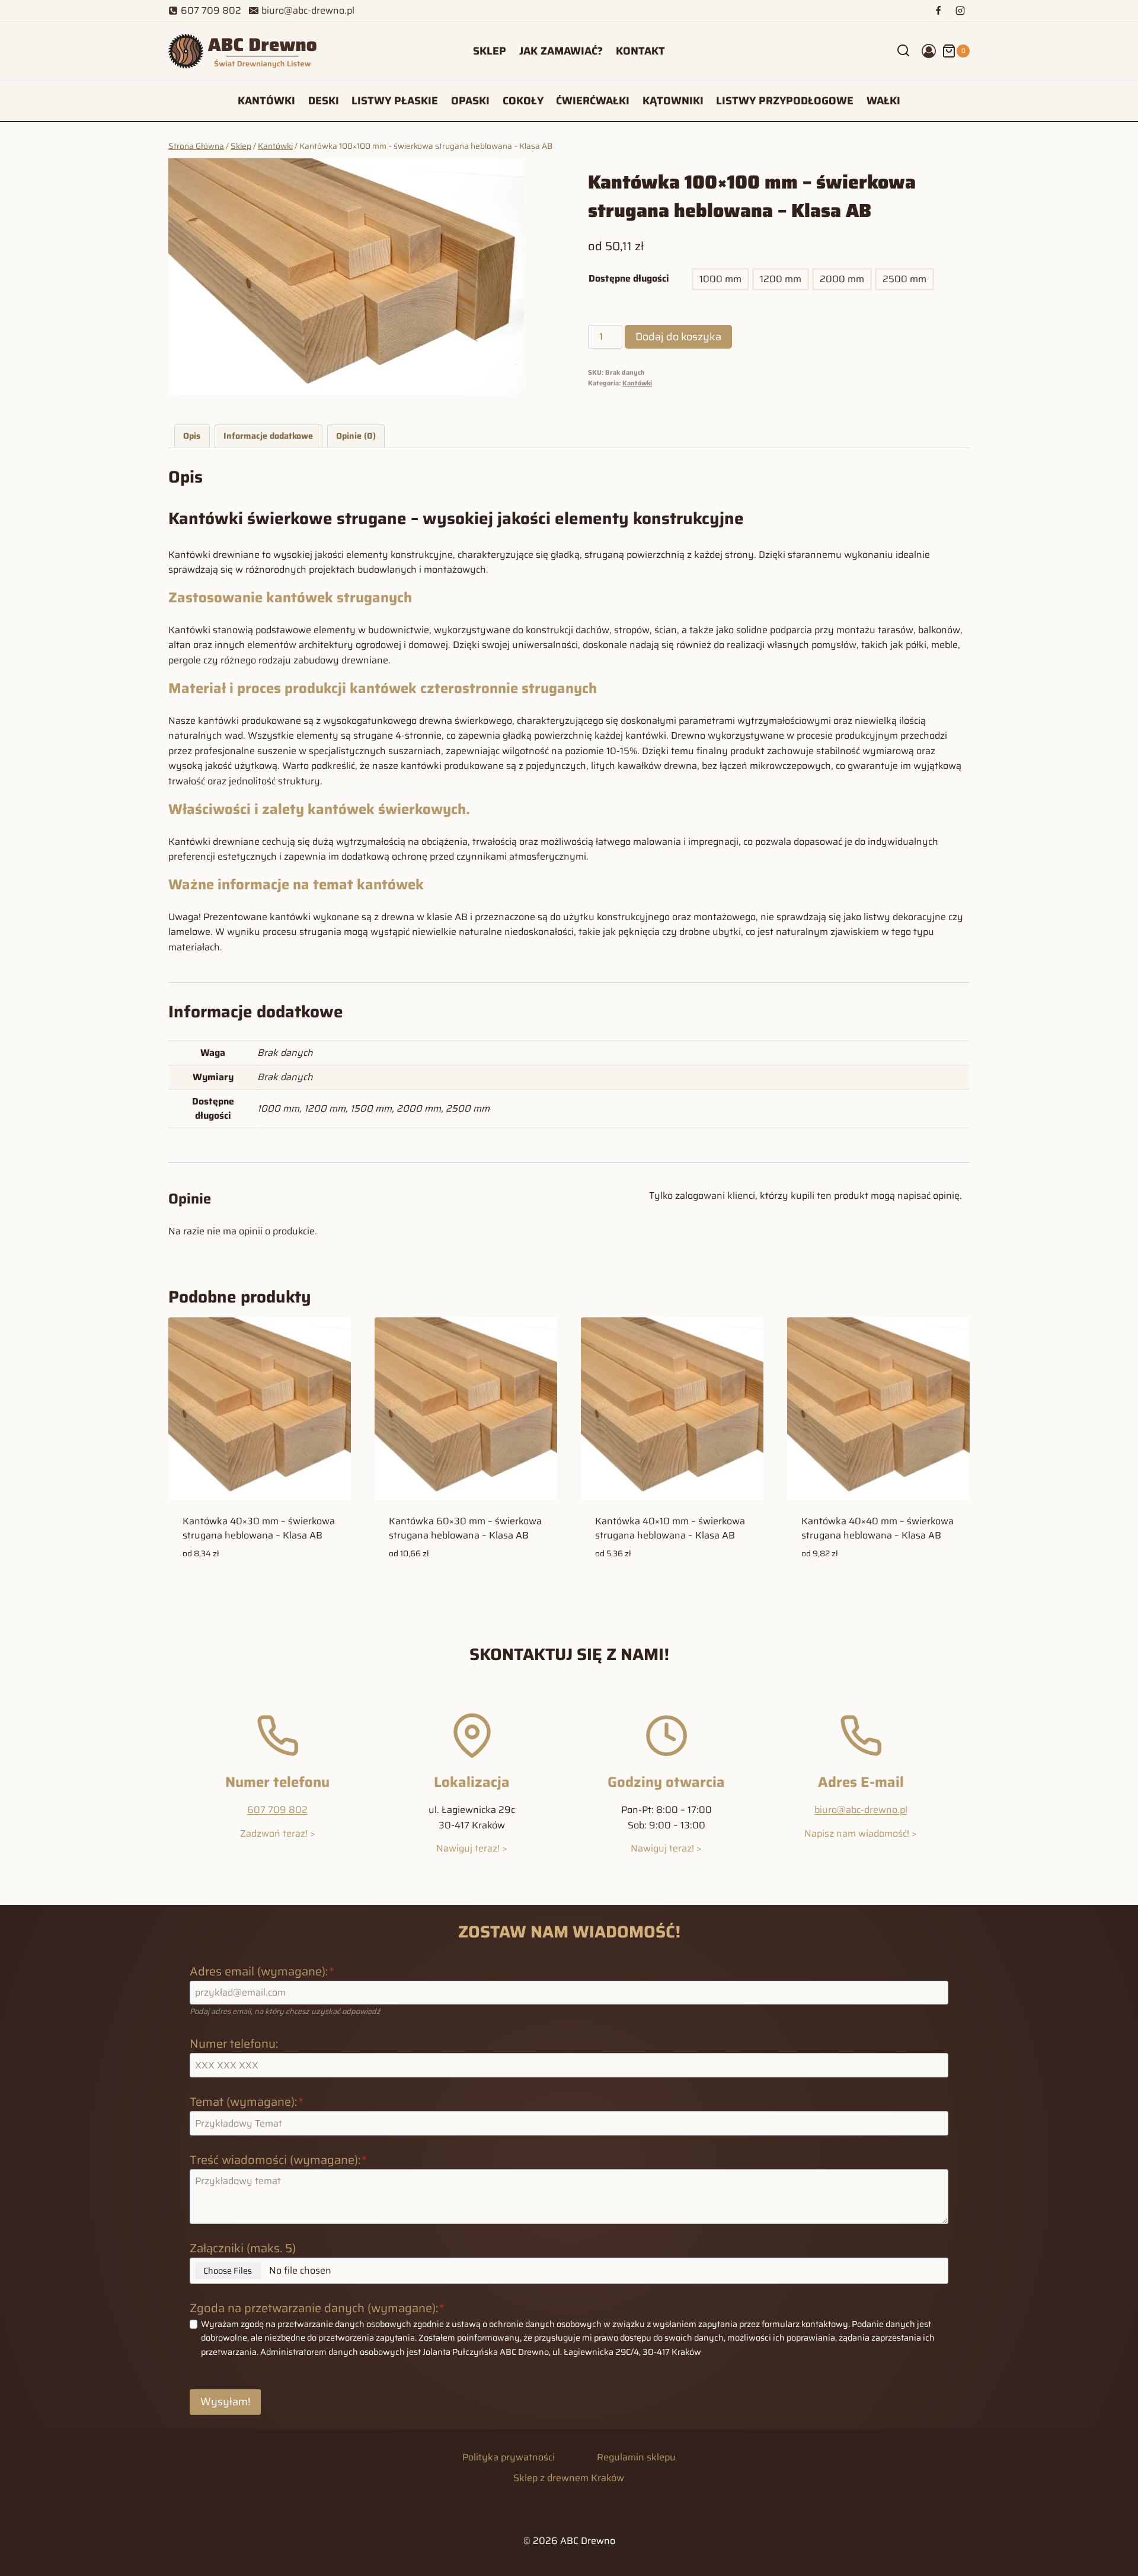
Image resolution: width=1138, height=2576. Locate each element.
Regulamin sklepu (636, 2457)
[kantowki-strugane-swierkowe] (346, 277)
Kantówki (266, 101)
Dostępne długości (629, 278)
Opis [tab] (192, 436)
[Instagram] (960, 11)
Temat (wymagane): (247, 2102)
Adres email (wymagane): (262, 1971)
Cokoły (523, 101)
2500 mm (904, 279)
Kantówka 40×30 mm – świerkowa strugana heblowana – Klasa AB (259, 1528)
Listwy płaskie (395, 101)
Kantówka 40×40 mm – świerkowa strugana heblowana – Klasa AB (878, 1528)
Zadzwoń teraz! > (278, 1833)
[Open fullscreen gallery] (512, 383)
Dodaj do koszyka (678, 337)
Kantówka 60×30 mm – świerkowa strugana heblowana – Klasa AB (465, 1528)
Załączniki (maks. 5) (243, 2248)
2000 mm (842, 279)
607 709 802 (277, 1810)
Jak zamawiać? (561, 51)
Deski (324, 101)
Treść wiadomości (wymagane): (278, 2160)
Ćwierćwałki (593, 101)
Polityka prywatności (509, 2457)
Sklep (490, 51)
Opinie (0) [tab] (356, 436)
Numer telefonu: (234, 2044)
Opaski (470, 101)
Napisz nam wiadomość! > (861, 1833)
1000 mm (720, 279)
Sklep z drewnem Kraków (569, 2478)
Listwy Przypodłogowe (785, 101)
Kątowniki (673, 101)
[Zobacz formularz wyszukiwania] (903, 51)
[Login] (929, 51)
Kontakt (640, 51)
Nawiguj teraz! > (472, 1848)
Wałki (883, 101)
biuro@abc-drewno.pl (861, 1810)
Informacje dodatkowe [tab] (268, 436)
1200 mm (781, 279)
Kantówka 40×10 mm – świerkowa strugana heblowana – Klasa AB (670, 1528)
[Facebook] (938, 11)
